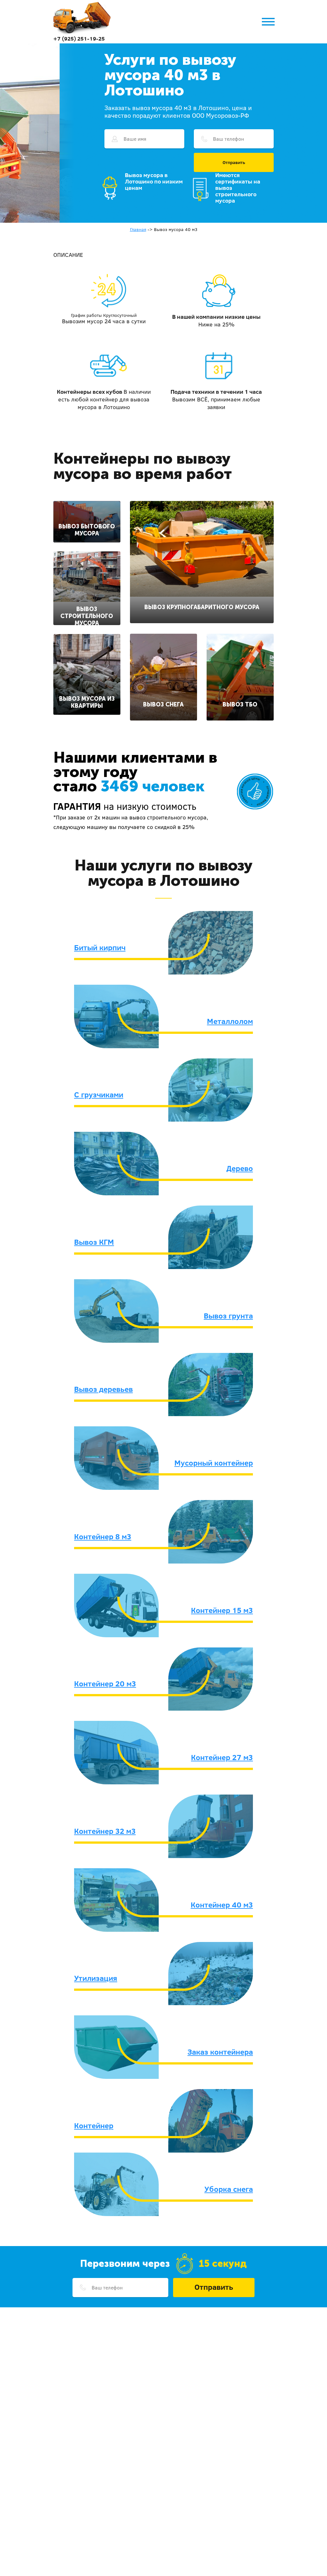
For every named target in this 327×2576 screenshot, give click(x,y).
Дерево (240, 1168)
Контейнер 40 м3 (222, 1905)
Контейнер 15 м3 (222, 1610)
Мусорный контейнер (214, 1463)
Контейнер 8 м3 (103, 1536)
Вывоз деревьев (103, 1389)
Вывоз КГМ (94, 1242)
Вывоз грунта (228, 1316)
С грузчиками (99, 1094)
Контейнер (94, 2125)
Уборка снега (229, 2189)
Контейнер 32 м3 (105, 1831)
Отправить (234, 162)
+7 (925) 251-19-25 (79, 38)
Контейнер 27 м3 (222, 1757)
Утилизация (96, 1978)
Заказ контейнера (220, 2052)
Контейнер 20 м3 (105, 1684)
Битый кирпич (100, 947)
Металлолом (230, 1021)
